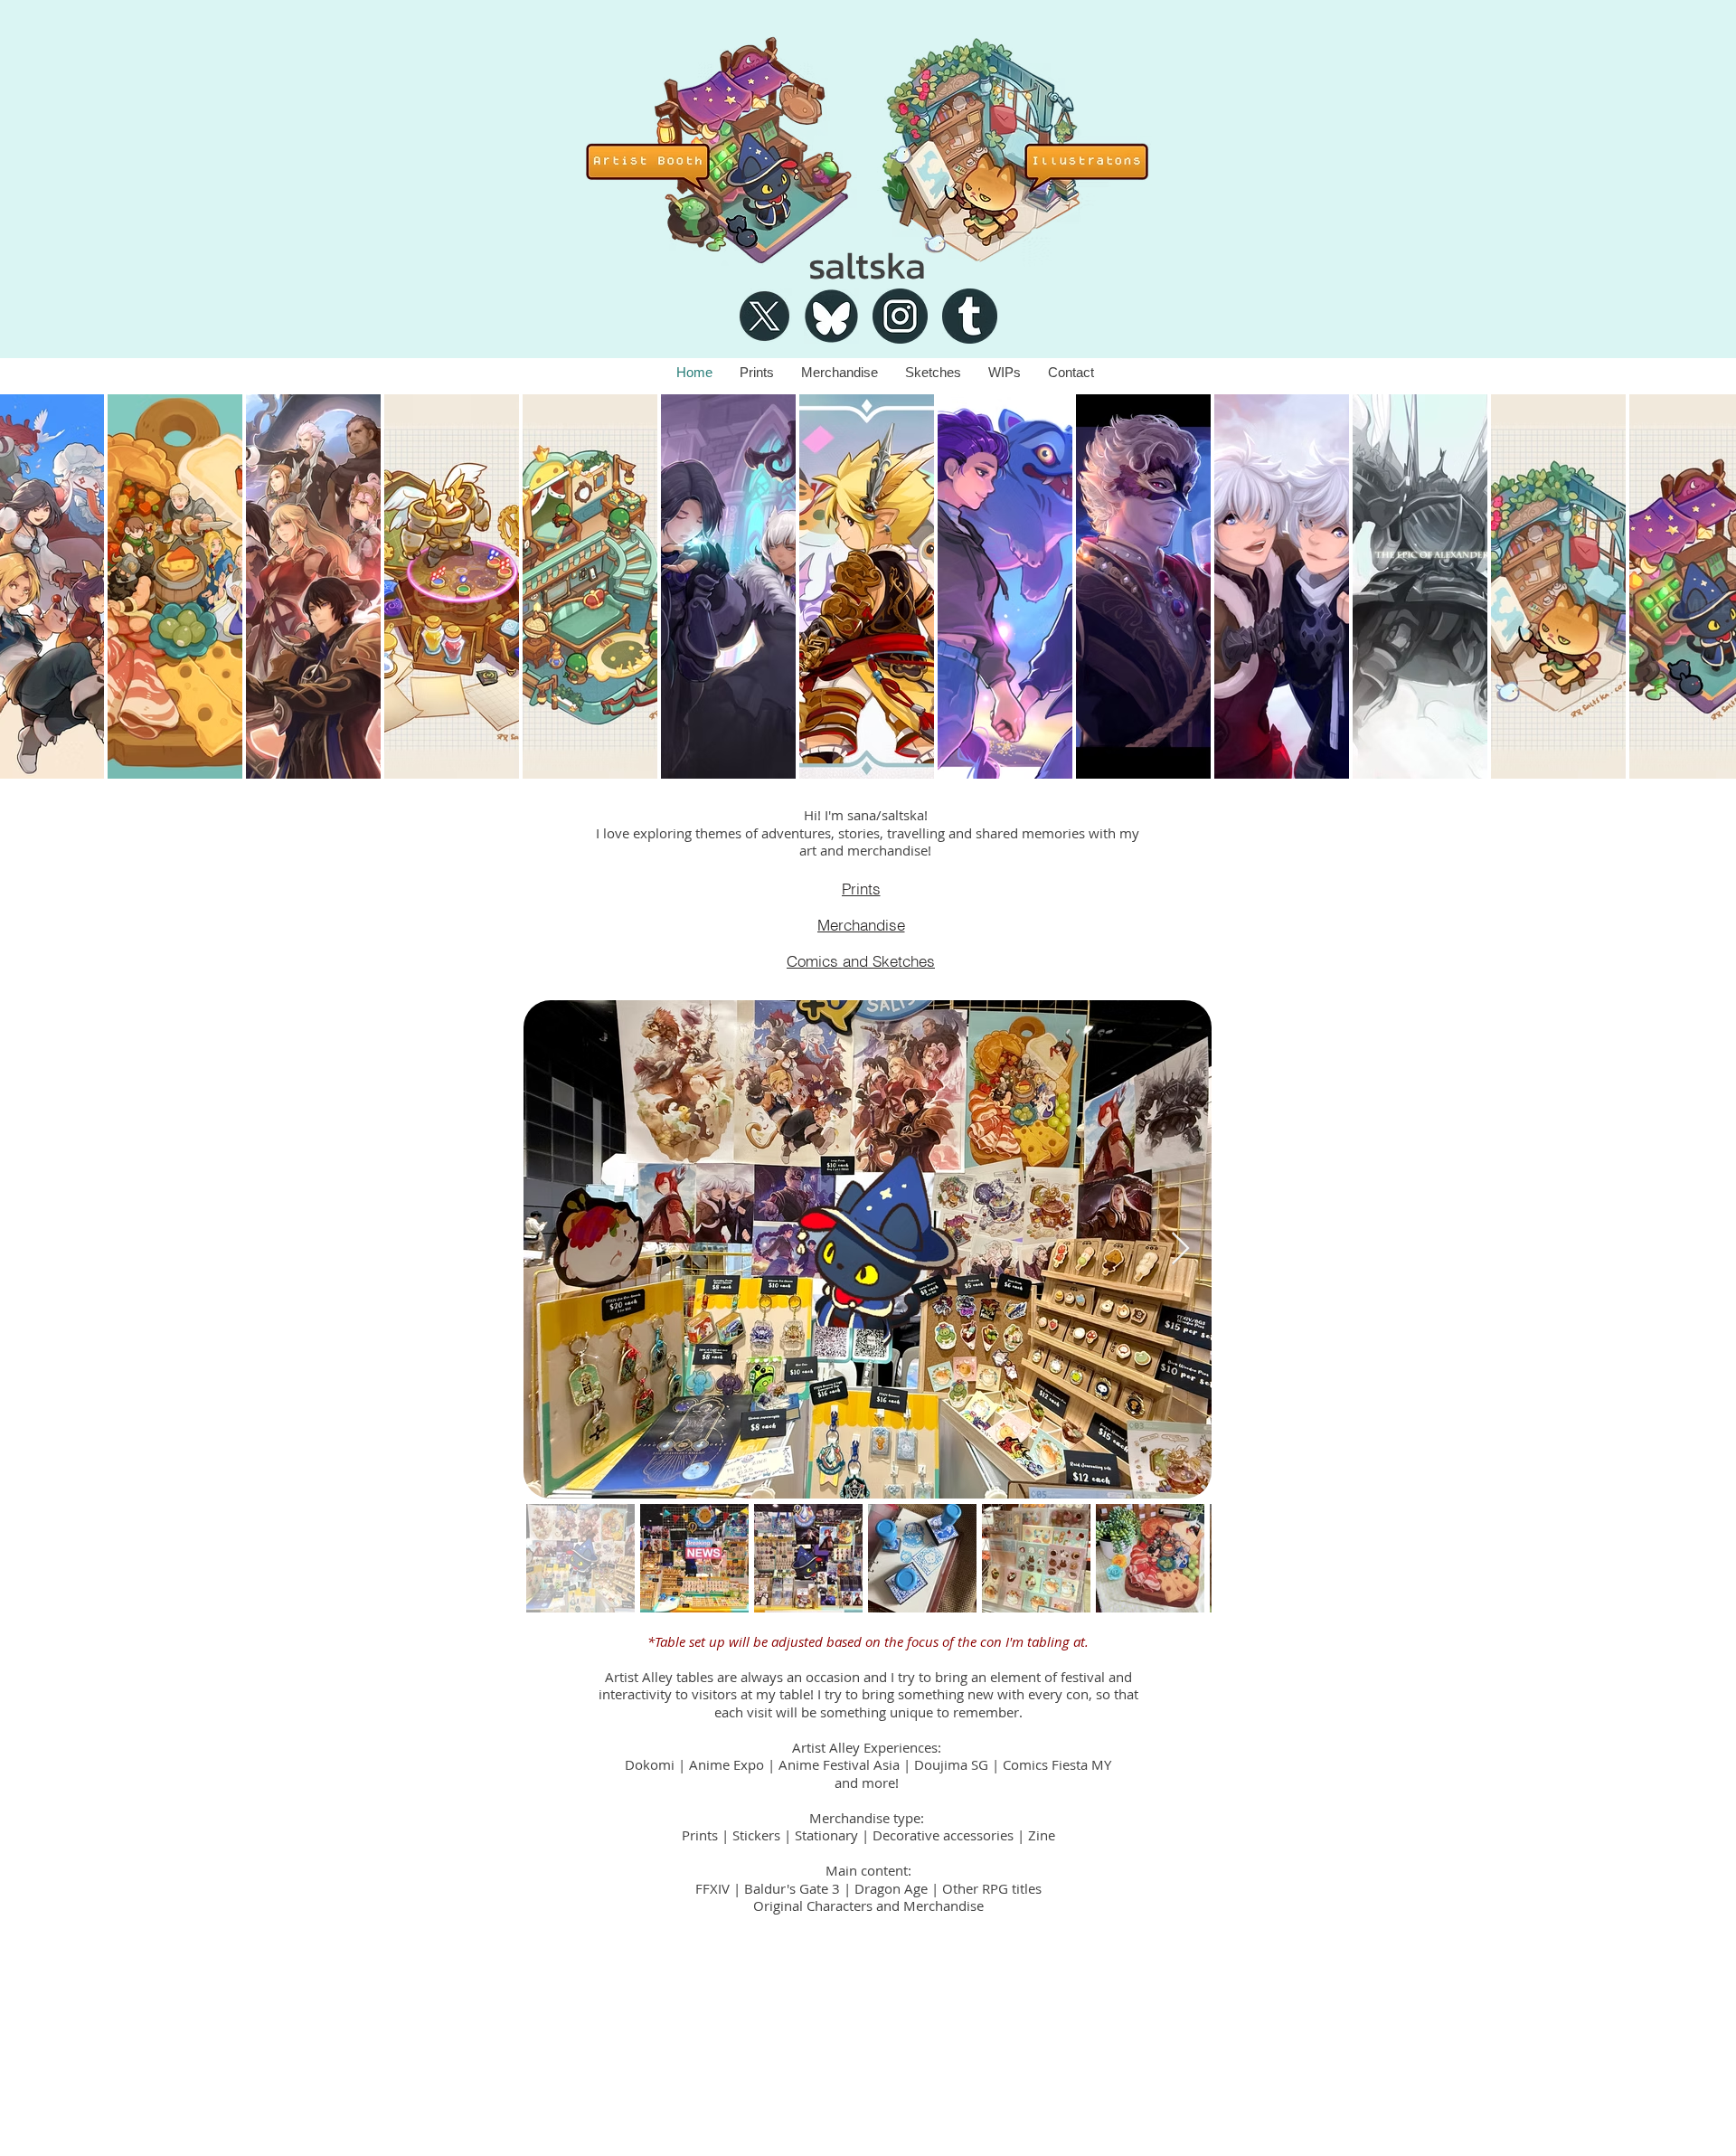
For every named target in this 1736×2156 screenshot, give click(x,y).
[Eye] (720, 151)
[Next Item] (1180, 1249)
